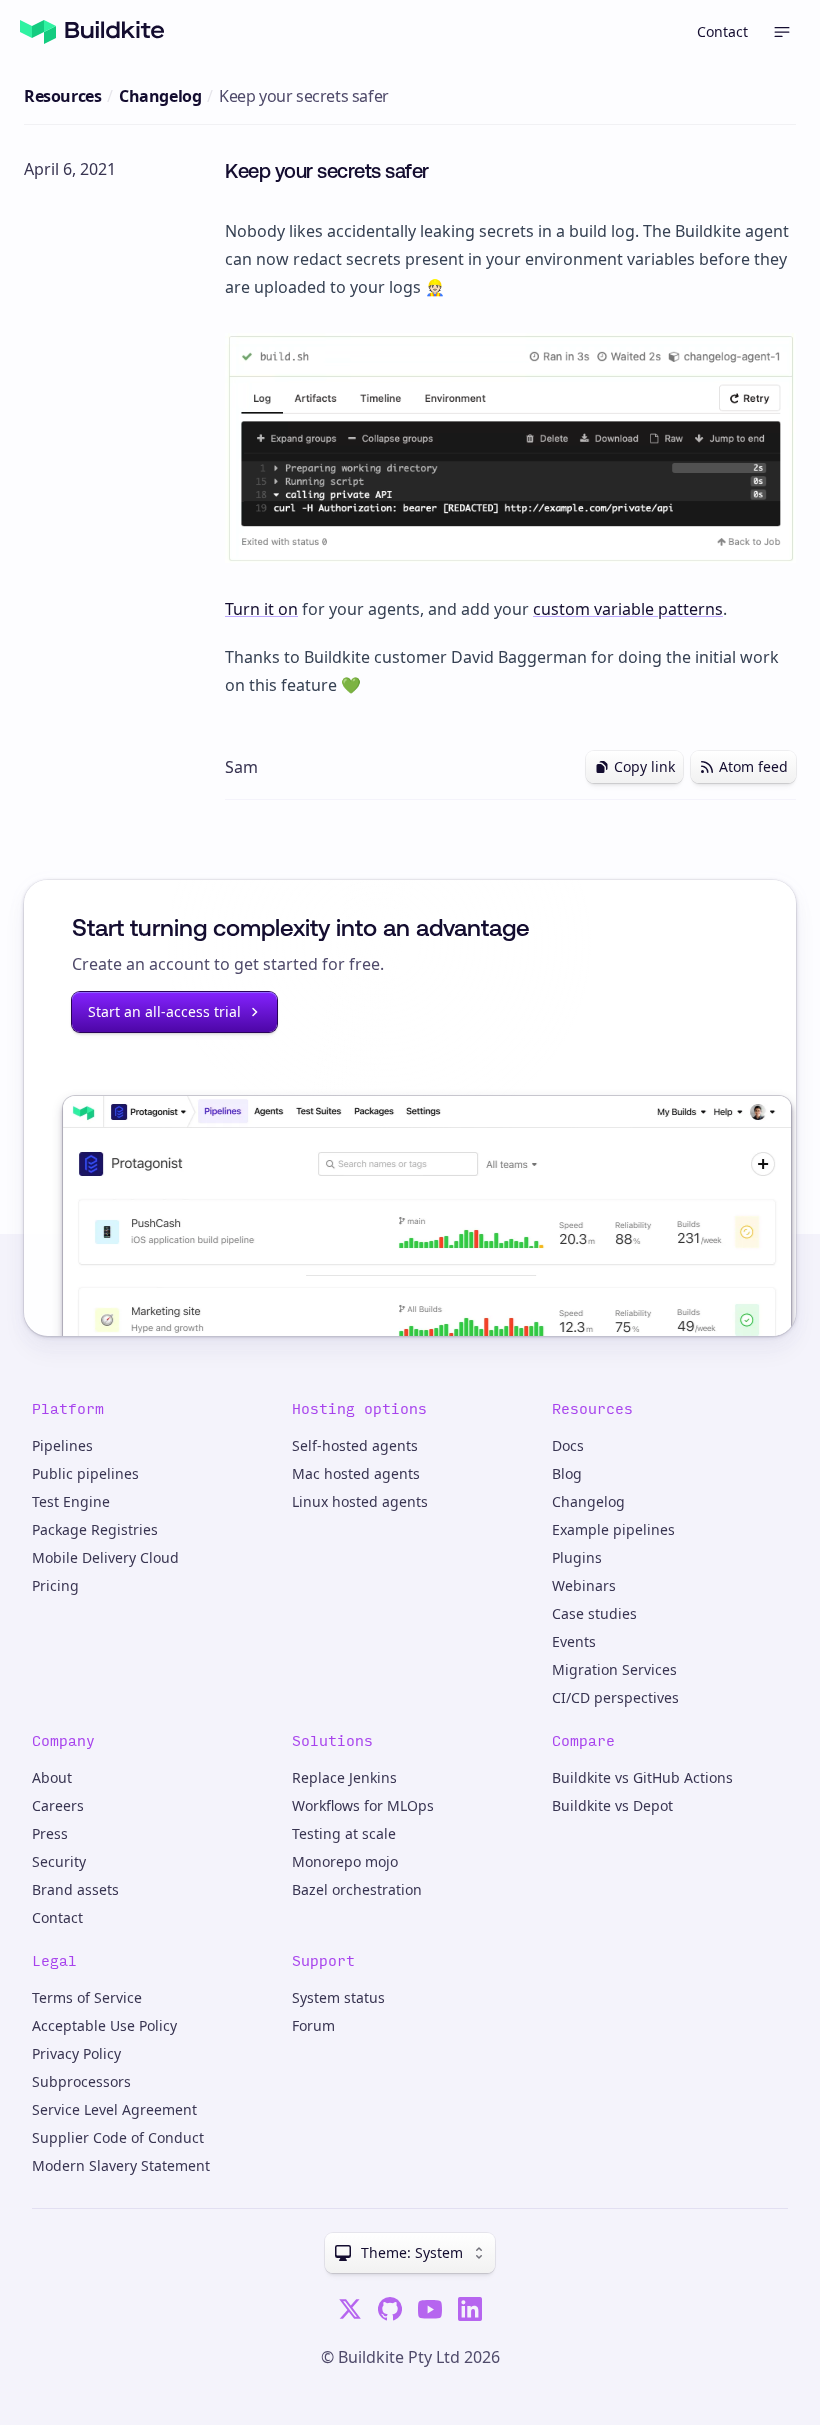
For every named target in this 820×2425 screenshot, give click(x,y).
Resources (62, 96)
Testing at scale (344, 1833)
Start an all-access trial (164, 1011)
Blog (567, 1473)
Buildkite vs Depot (612, 1805)
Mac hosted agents (356, 1473)
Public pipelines (85, 1473)
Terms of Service (87, 1997)
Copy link (644, 766)
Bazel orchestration (357, 1889)
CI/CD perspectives (615, 1697)
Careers (58, 1805)
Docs (568, 1445)
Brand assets (75, 1889)
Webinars (584, 1585)
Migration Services (614, 1669)
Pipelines (62, 1445)
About (52, 1777)
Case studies (594, 1613)
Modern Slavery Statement (121, 2165)
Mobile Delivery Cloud (105, 1557)
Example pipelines (613, 1529)
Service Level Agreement (114, 2109)
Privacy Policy (76, 2053)
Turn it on (261, 609)
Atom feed (753, 766)
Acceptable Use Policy (104, 2025)
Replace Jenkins (344, 1777)
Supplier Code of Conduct (118, 2137)
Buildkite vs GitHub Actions (642, 1777)
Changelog (160, 96)
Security (59, 1861)
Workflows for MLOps (363, 1805)
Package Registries (95, 1529)
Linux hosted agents (360, 1501)
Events (574, 1641)
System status (338, 1997)
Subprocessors (81, 2081)
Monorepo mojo (345, 1861)
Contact (722, 31)
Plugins (577, 1557)
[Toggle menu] (782, 32)
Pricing (55, 1585)
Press (50, 1833)
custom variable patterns (628, 609)
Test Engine (71, 1501)
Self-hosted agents (355, 1445)
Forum (313, 2025)
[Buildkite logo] (92, 32)
